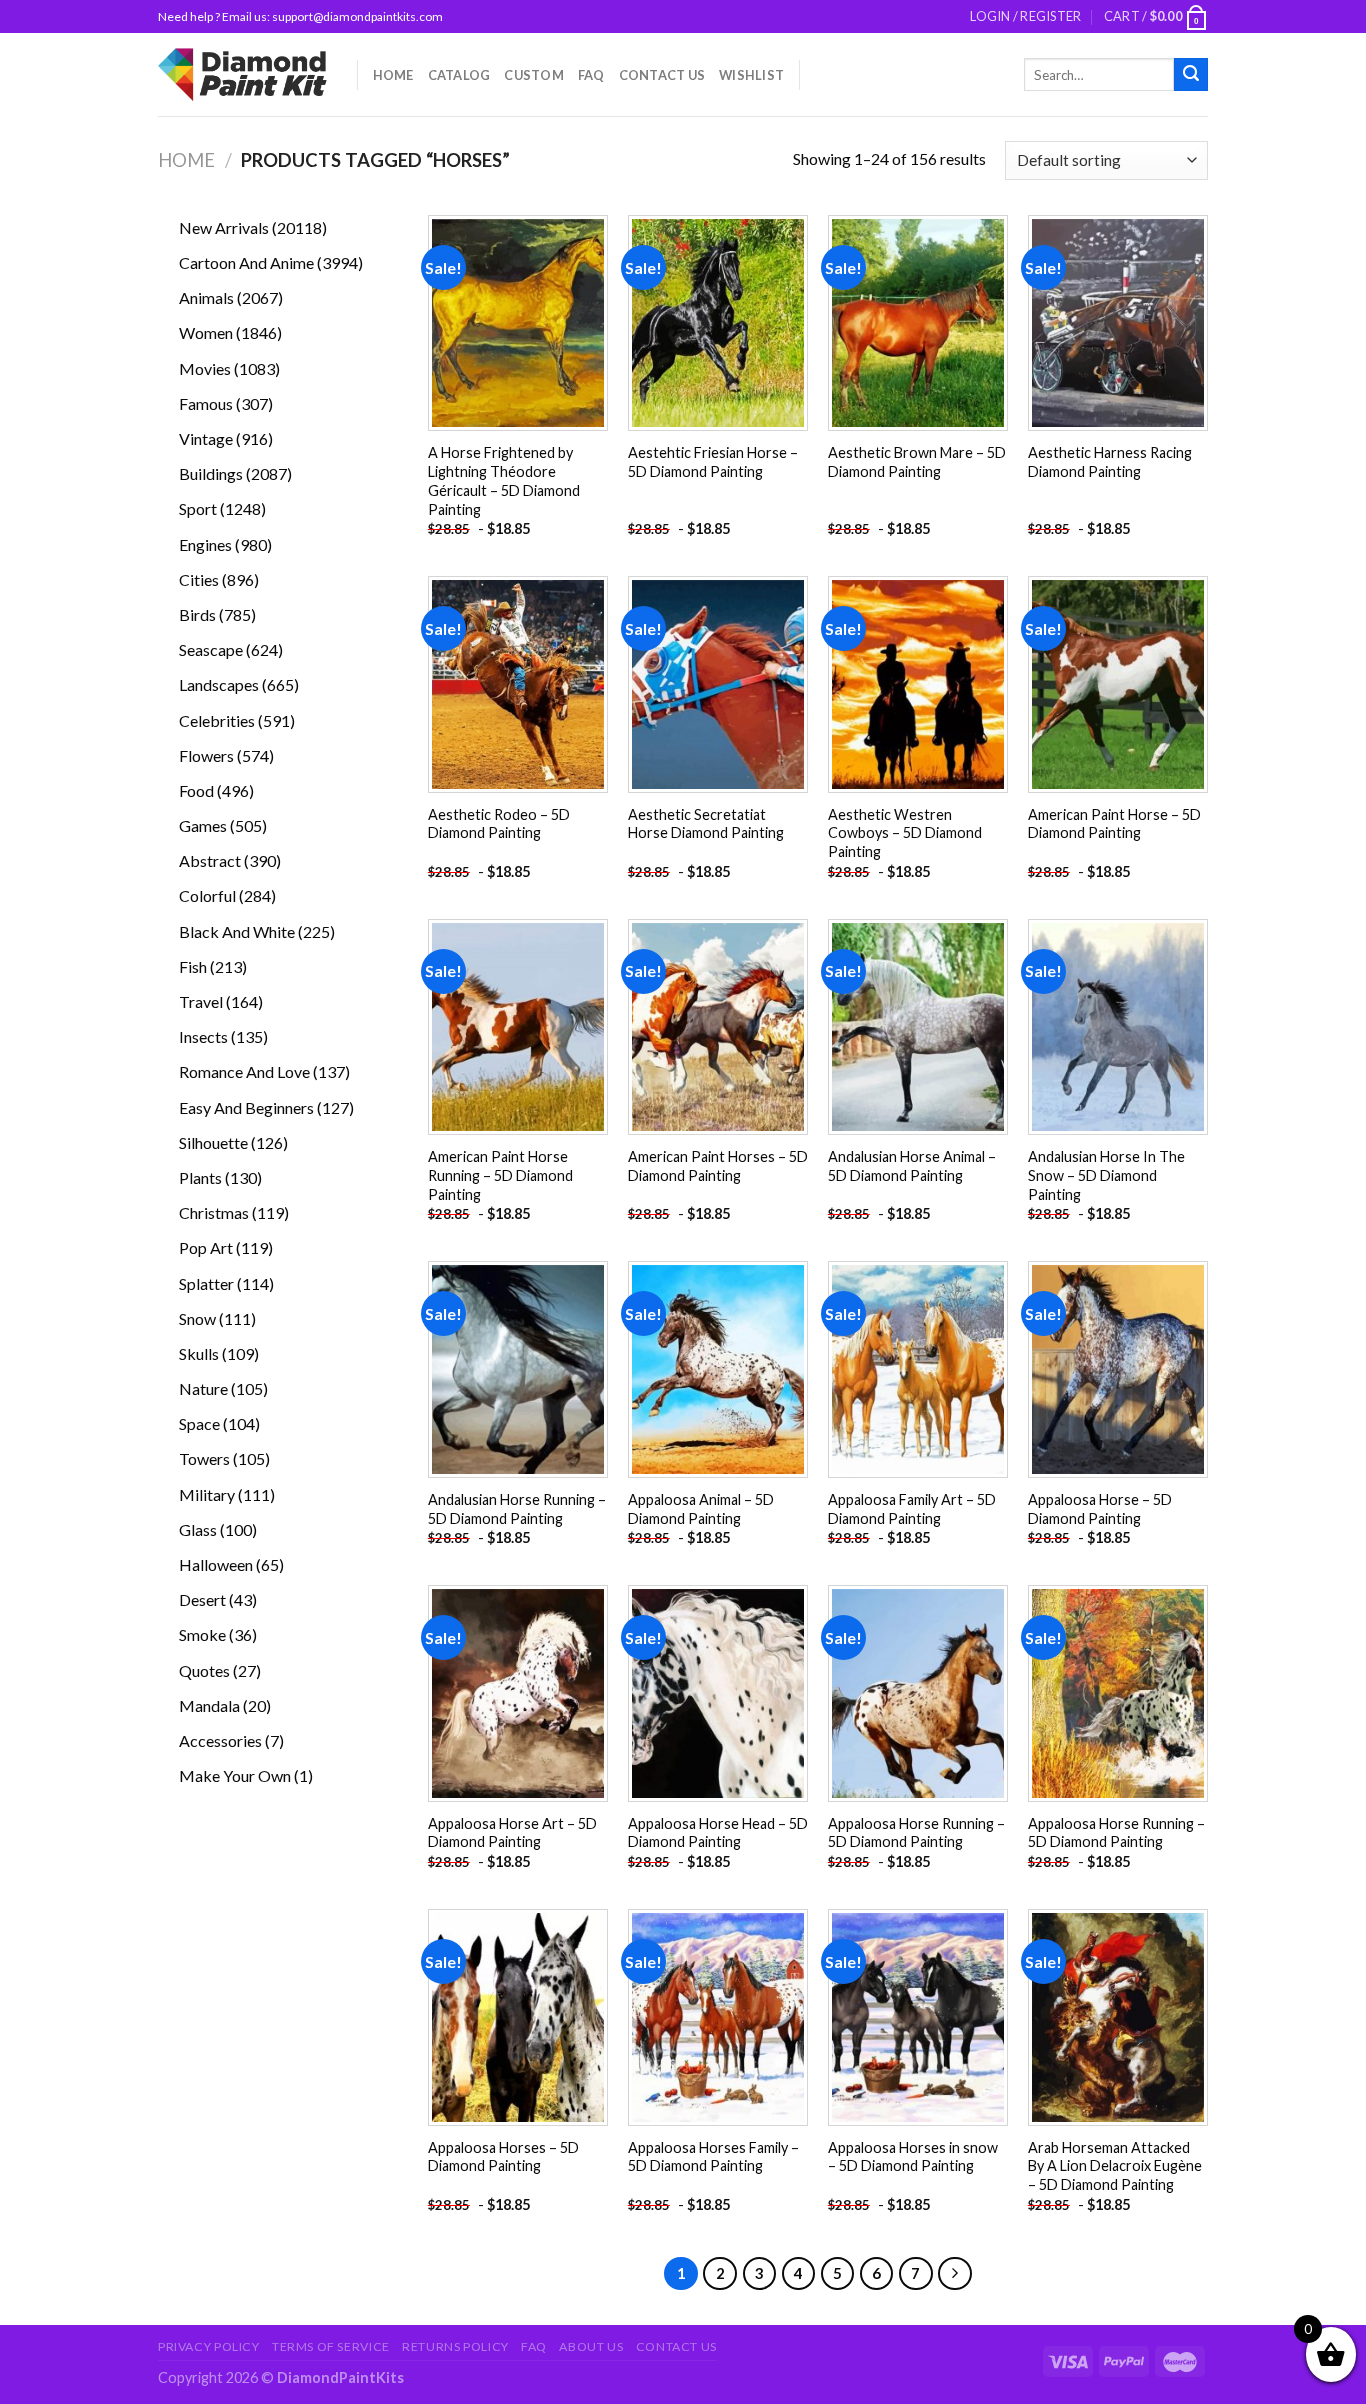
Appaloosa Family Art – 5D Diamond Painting (912, 1509)
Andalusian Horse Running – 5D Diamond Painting (517, 1509)
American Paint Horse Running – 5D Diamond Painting (500, 1175)
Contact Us (662, 75)
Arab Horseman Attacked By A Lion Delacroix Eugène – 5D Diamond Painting (1115, 2166)
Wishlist (751, 75)
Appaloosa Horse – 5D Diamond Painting (1100, 1509)
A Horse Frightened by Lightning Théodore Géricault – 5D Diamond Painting (504, 480)
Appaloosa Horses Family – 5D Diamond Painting (713, 2157)
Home (393, 75)
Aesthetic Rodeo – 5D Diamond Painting (499, 824)
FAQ (591, 75)
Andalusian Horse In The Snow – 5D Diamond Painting (1106, 1175)
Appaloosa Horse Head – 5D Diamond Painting (718, 1833)
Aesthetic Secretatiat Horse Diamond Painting (706, 824)
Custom (534, 75)
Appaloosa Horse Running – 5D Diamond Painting (916, 1833)
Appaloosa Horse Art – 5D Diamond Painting (512, 1833)
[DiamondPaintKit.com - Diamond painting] (242, 74)
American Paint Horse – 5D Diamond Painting (1114, 824)
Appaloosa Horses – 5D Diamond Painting (503, 2157)
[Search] (1191, 75)
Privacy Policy (209, 2346)
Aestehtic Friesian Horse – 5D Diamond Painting (713, 462)
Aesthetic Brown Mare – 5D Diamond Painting (917, 462)
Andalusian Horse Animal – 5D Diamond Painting (912, 1166)
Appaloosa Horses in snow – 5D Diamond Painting (913, 2157)
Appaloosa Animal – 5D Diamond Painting (701, 1509)
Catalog (459, 75)
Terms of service (331, 2346)
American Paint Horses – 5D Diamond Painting (718, 1166)
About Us (591, 2346)
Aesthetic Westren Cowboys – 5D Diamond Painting (905, 833)
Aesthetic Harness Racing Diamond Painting (1110, 462)
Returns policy (455, 2346)
